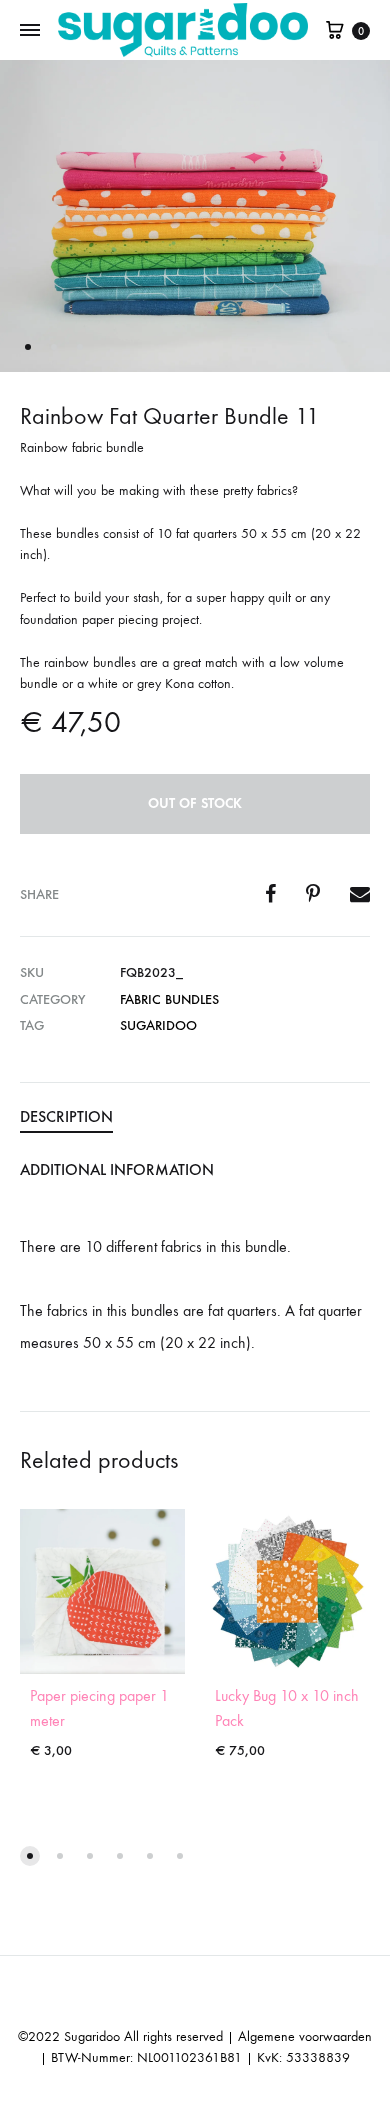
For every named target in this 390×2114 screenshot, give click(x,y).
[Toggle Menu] (30, 31)
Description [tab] (66, 1116)
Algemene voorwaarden (305, 2036)
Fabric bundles (169, 999)
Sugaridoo (158, 1025)
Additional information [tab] (117, 1169)
